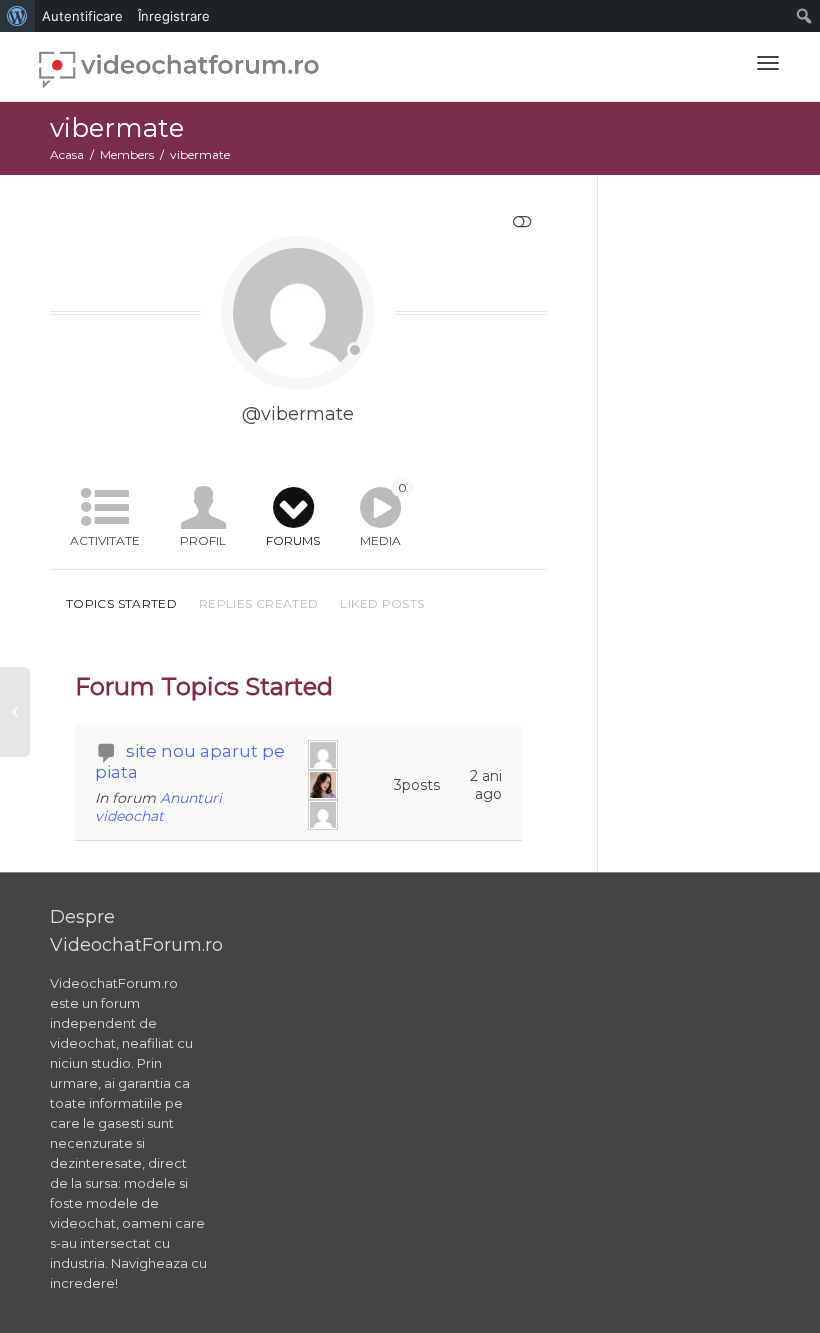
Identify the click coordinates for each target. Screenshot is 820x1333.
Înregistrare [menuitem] (174, 16)
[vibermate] (325, 755)
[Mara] (325, 785)
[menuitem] (17, 16)
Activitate (105, 540)
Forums (293, 540)
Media (383, 514)
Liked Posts (382, 603)
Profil (203, 540)
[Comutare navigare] (768, 63)
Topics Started (121, 603)
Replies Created (258, 603)
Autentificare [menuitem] (82, 16)
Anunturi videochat (158, 807)
